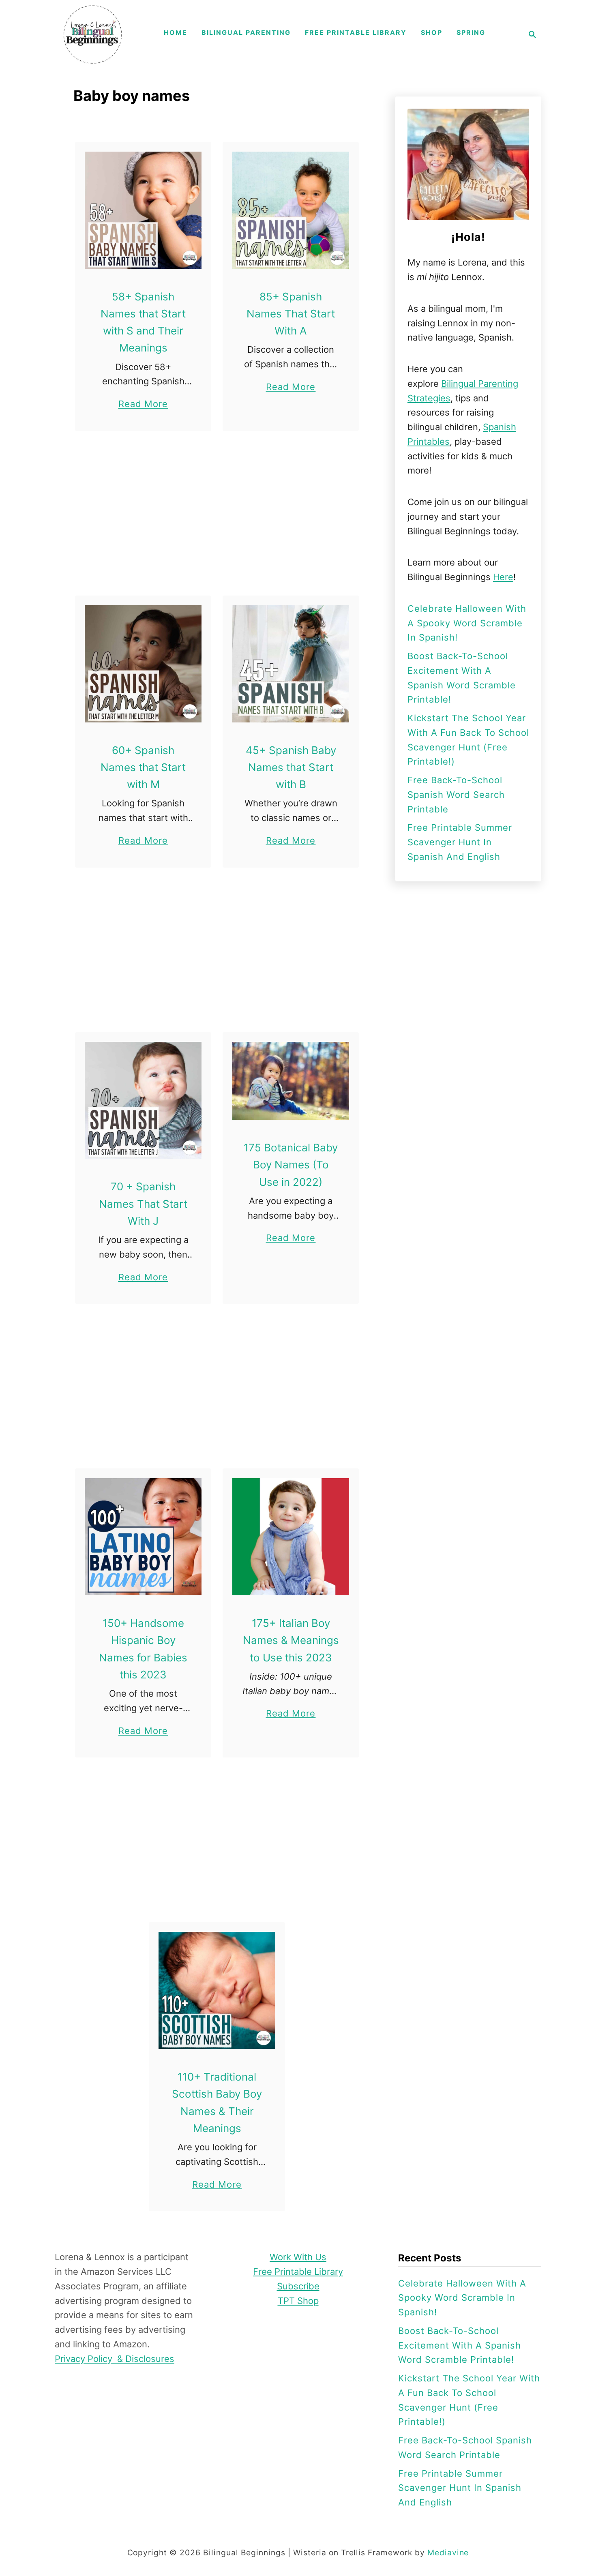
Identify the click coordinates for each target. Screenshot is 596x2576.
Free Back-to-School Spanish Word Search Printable (456, 795)
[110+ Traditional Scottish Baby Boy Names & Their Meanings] (217, 1990)
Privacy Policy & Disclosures (115, 2359)
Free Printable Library (298, 2272)
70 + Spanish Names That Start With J (143, 1204)
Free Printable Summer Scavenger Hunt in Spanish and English (460, 842)
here (503, 577)
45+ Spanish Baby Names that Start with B (291, 767)
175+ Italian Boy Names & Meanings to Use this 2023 (291, 1640)
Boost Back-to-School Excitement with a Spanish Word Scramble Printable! (460, 2345)
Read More (143, 405)
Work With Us (298, 2257)
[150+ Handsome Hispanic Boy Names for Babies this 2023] (143, 1537)
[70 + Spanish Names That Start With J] (143, 1100)
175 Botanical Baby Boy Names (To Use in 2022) (291, 1165)
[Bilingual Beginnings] (93, 34)
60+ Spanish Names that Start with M (143, 767)
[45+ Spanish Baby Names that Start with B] (291, 664)
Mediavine (448, 2552)
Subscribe (298, 2286)
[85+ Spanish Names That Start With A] (291, 210)
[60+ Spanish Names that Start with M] (143, 664)
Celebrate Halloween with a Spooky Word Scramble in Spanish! (467, 623)
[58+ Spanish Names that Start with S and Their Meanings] (143, 210)
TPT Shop (298, 2301)
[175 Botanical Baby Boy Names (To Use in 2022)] (291, 1081)
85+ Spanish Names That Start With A (291, 314)
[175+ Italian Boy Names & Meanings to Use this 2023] (291, 1537)
